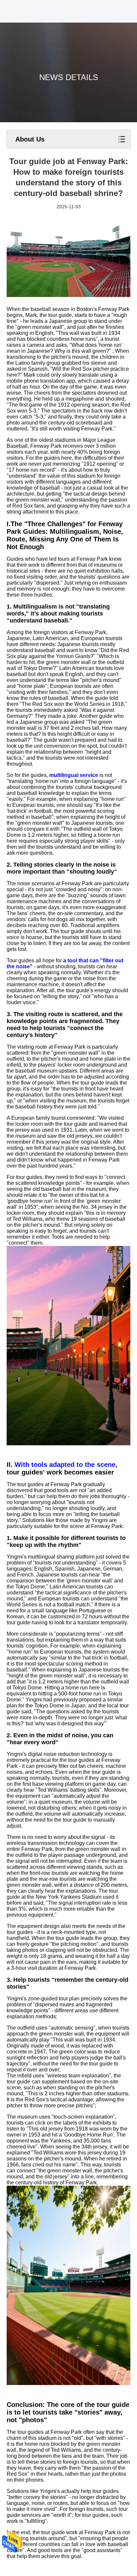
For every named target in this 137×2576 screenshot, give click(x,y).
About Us (30, 139)
